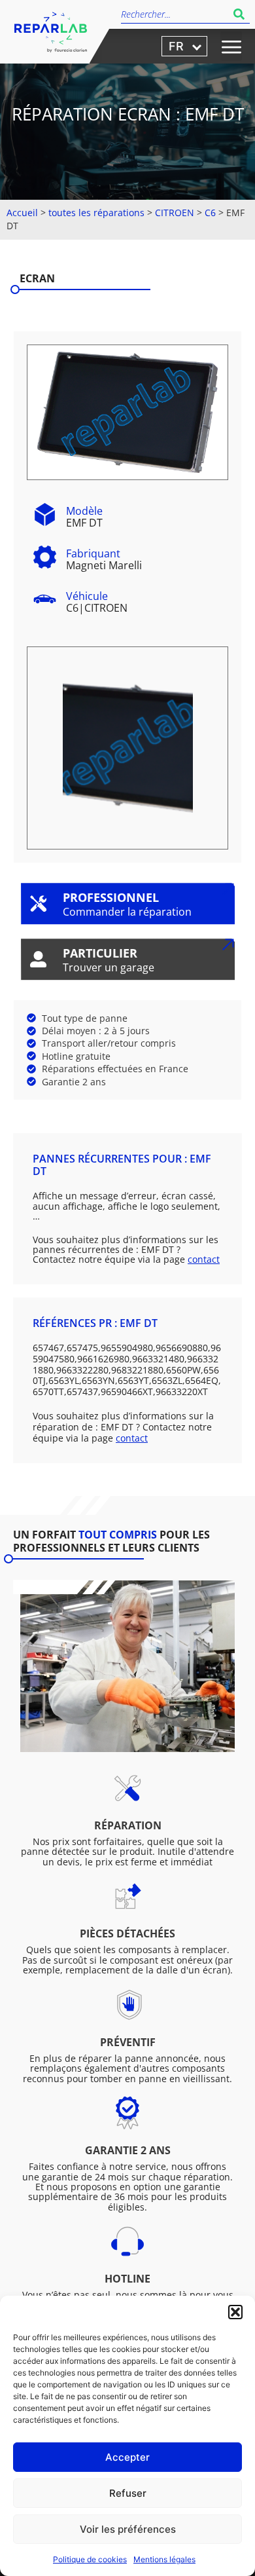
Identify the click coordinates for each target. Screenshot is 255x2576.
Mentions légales (164, 2559)
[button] (235, 2312)
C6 (210, 213)
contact (204, 1259)
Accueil (22, 213)
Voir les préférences (128, 2529)
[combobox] (175, 14)
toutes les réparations (96, 213)
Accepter (127, 2457)
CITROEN (175, 213)
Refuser (128, 2493)
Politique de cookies (90, 2559)
